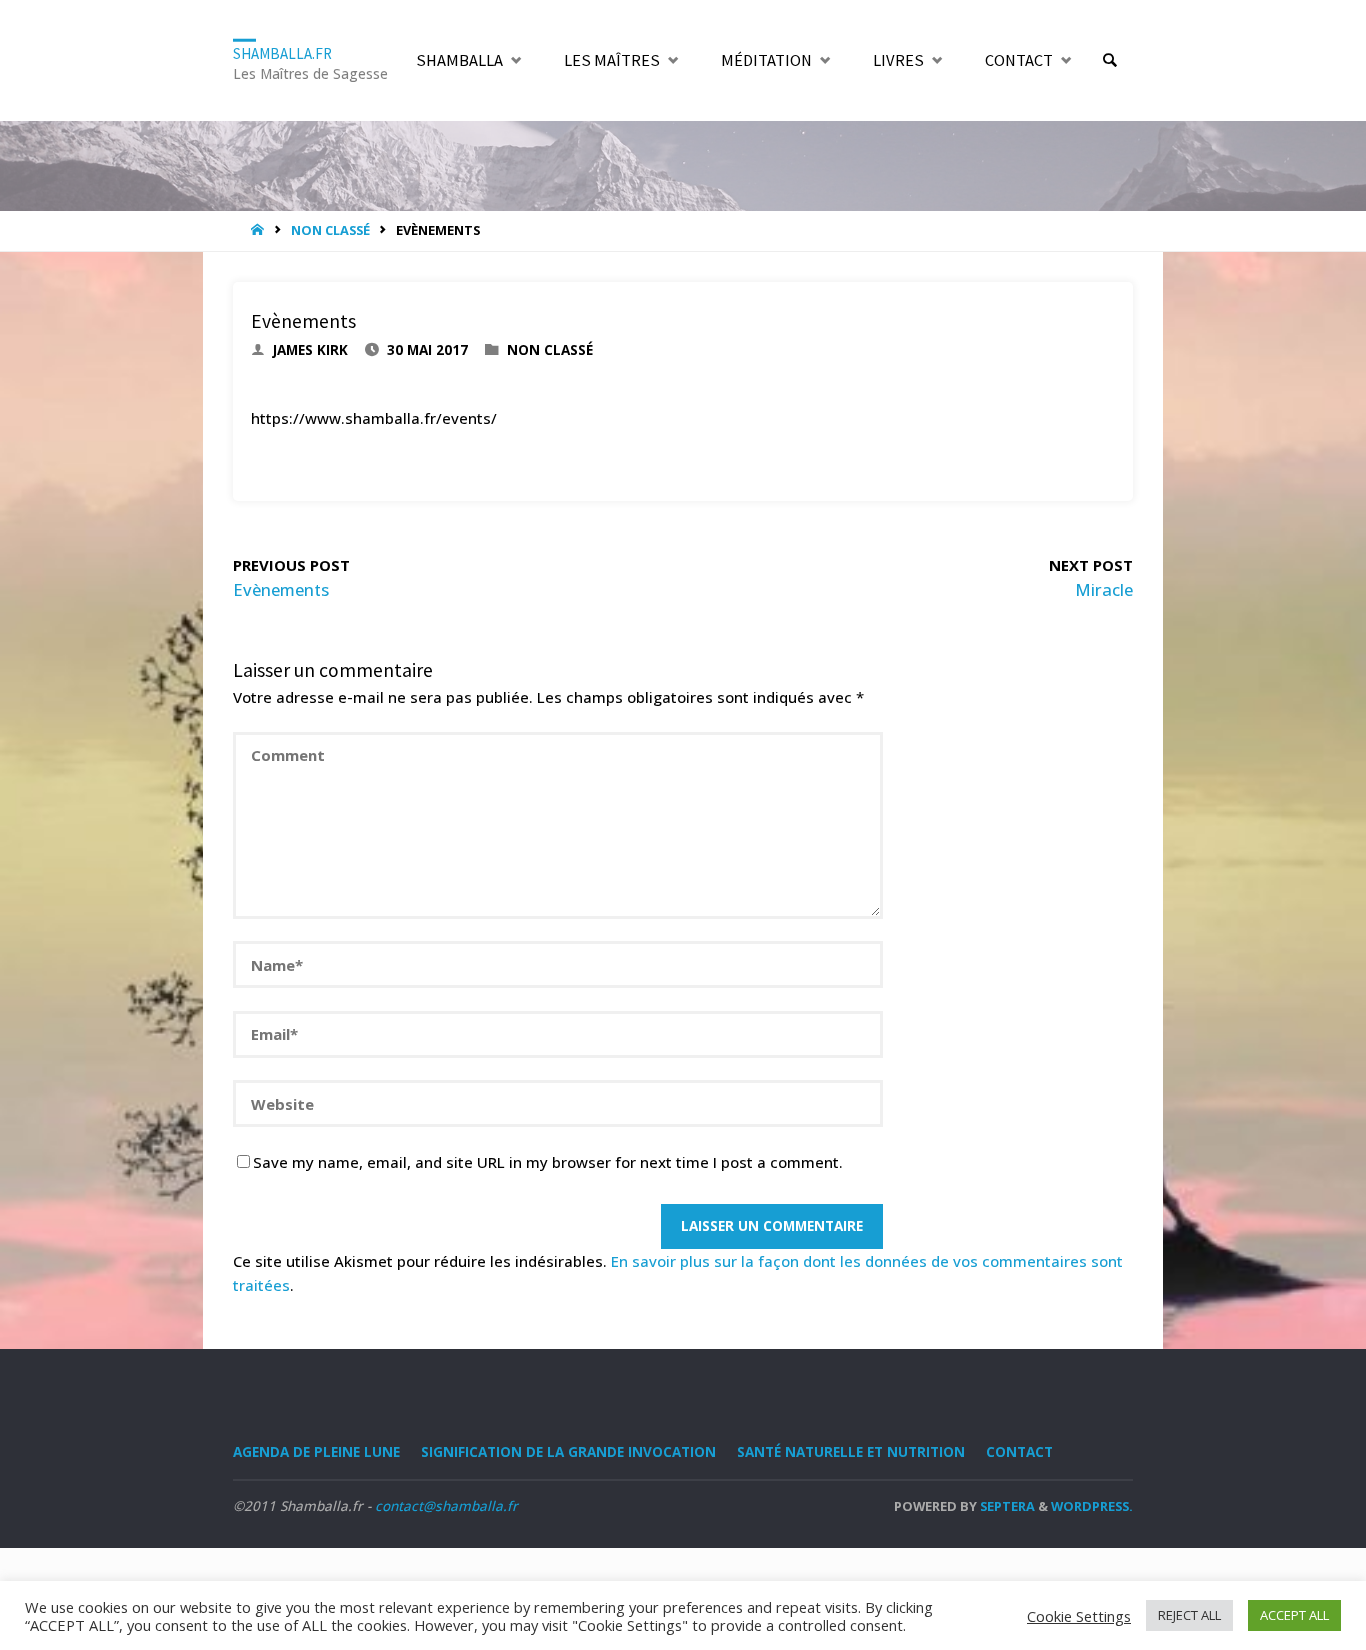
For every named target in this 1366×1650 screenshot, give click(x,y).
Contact (1019, 1452)
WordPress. (1092, 1506)
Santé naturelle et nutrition (851, 1452)
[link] (1109, 61)
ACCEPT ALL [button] (1294, 1615)
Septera (1006, 1506)
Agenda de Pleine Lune (316, 1452)
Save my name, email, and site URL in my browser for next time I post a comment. (548, 1162)
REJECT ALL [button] (1189, 1615)
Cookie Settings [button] (1079, 1616)
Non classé (330, 230)
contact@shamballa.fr (446, 1506)
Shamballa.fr (282, 52)
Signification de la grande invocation (568, 1452)
